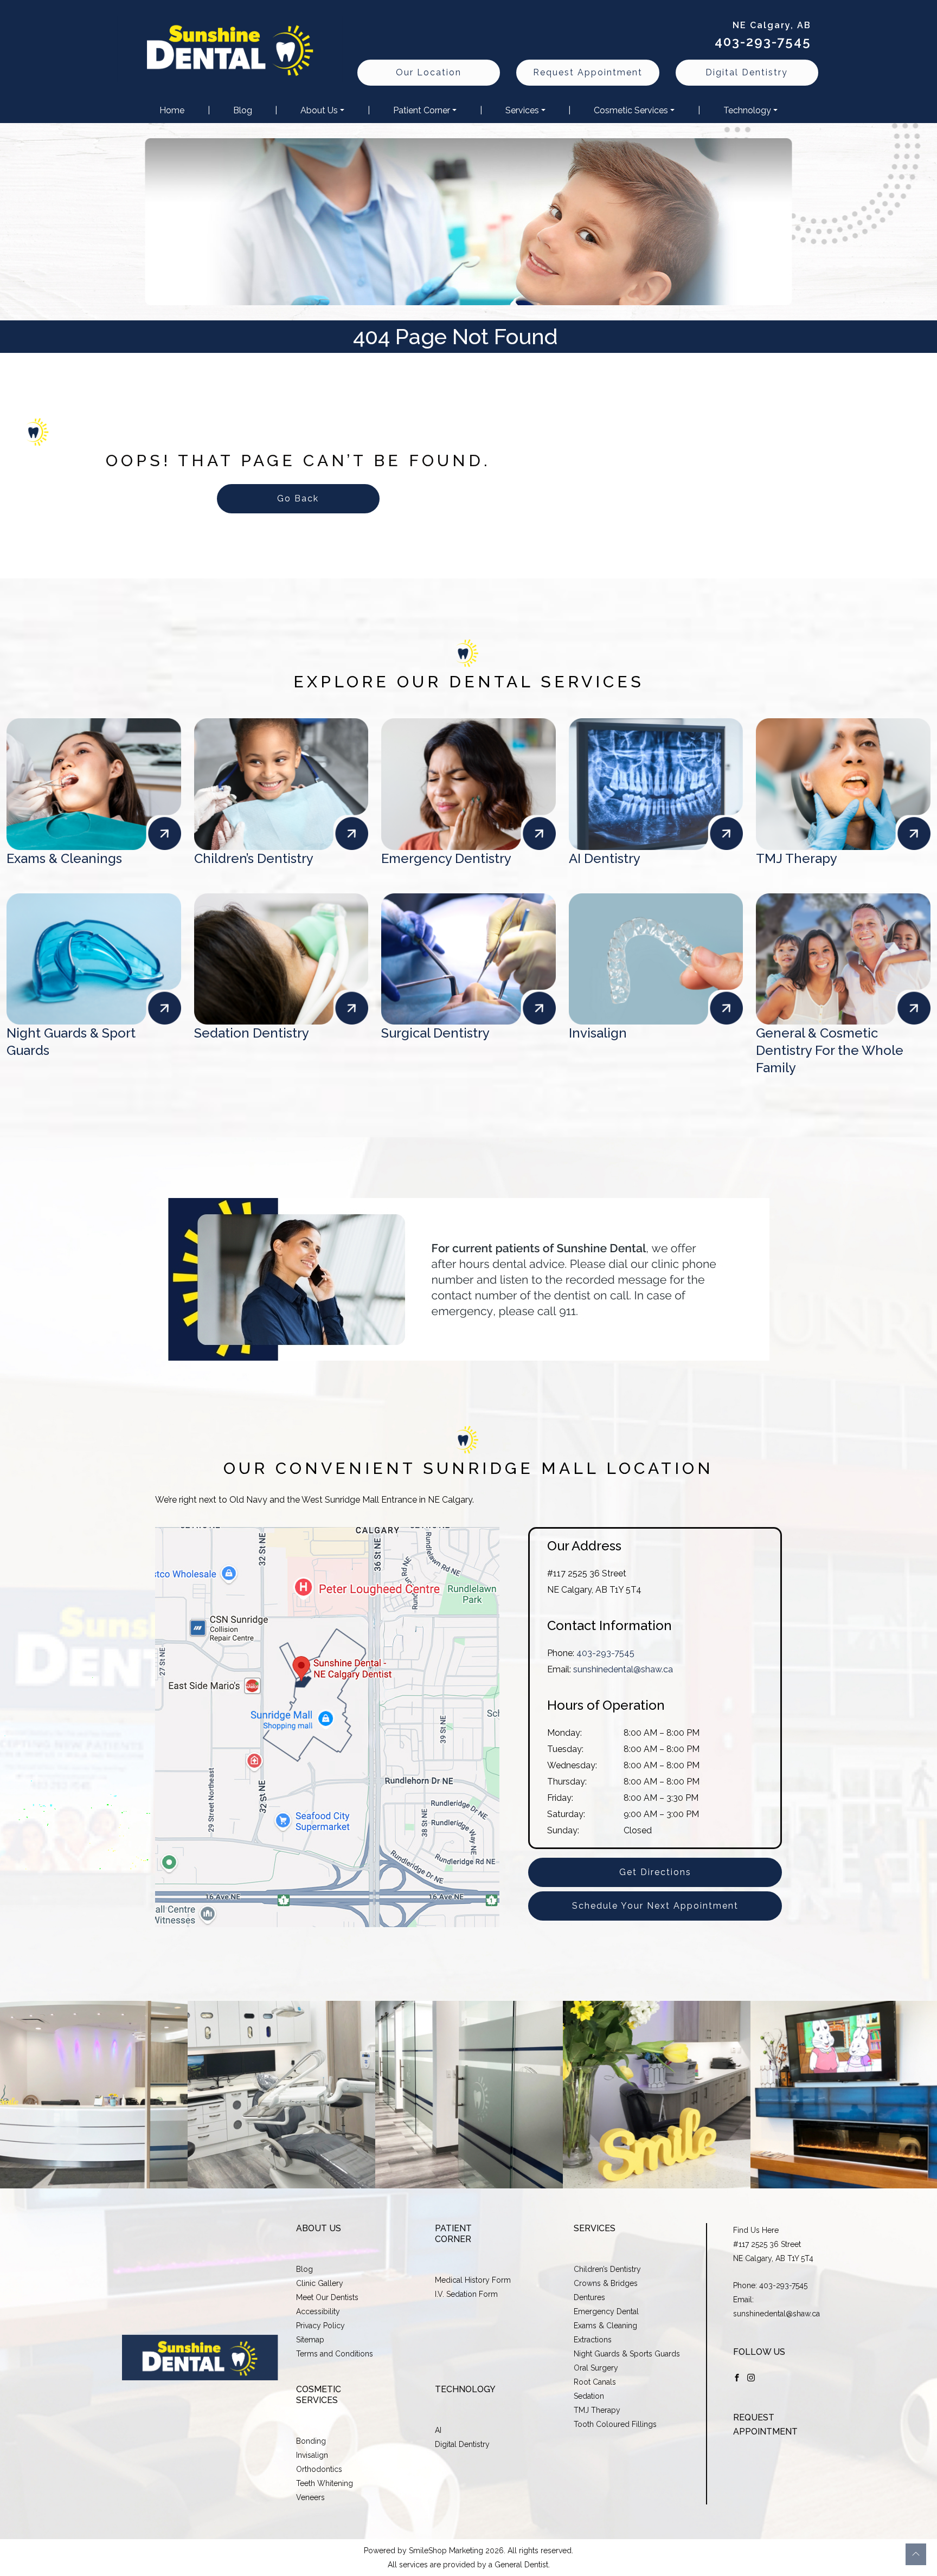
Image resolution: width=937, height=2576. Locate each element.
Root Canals (595, 2382)
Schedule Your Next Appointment (655, 1906)
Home (172, 110)
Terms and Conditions (335, 2354)
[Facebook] (737, 2377)
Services (522, 110)
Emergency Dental (606, 2311)
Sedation (589, 2396)
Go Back (298, 498)
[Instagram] (751, 2377)
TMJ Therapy (597, 2410)
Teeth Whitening (325, 2483)
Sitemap (310, 2340)
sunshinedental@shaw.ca (623, 1669)
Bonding (311, 2441)
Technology (747, 110)
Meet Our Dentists (327, 2297)
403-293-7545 (763, 41)
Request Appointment (588, 72)
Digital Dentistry (747, 72)
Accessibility (318, 2311)
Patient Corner (422, 110)
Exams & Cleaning (605, 2326)
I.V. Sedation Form (466, 2294)
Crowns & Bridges (606, 2283)
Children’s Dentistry (607, 2269)
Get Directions (655, 1872)
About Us (319, 110)
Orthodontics (319, 2469)
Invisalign (312, 2455)
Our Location (429, 72)
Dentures (589, 2297)
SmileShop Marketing (446, 2551)
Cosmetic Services (631, 110)
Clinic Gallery (320, 2283)
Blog (243, 110)
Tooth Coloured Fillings (615, 2424)
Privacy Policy (320, 2326)
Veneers (310, 2497)
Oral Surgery (596, 2368)
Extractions (593, 2340)
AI (438, 2430)
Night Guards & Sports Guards (627, 2354)
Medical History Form (473, 2280)
